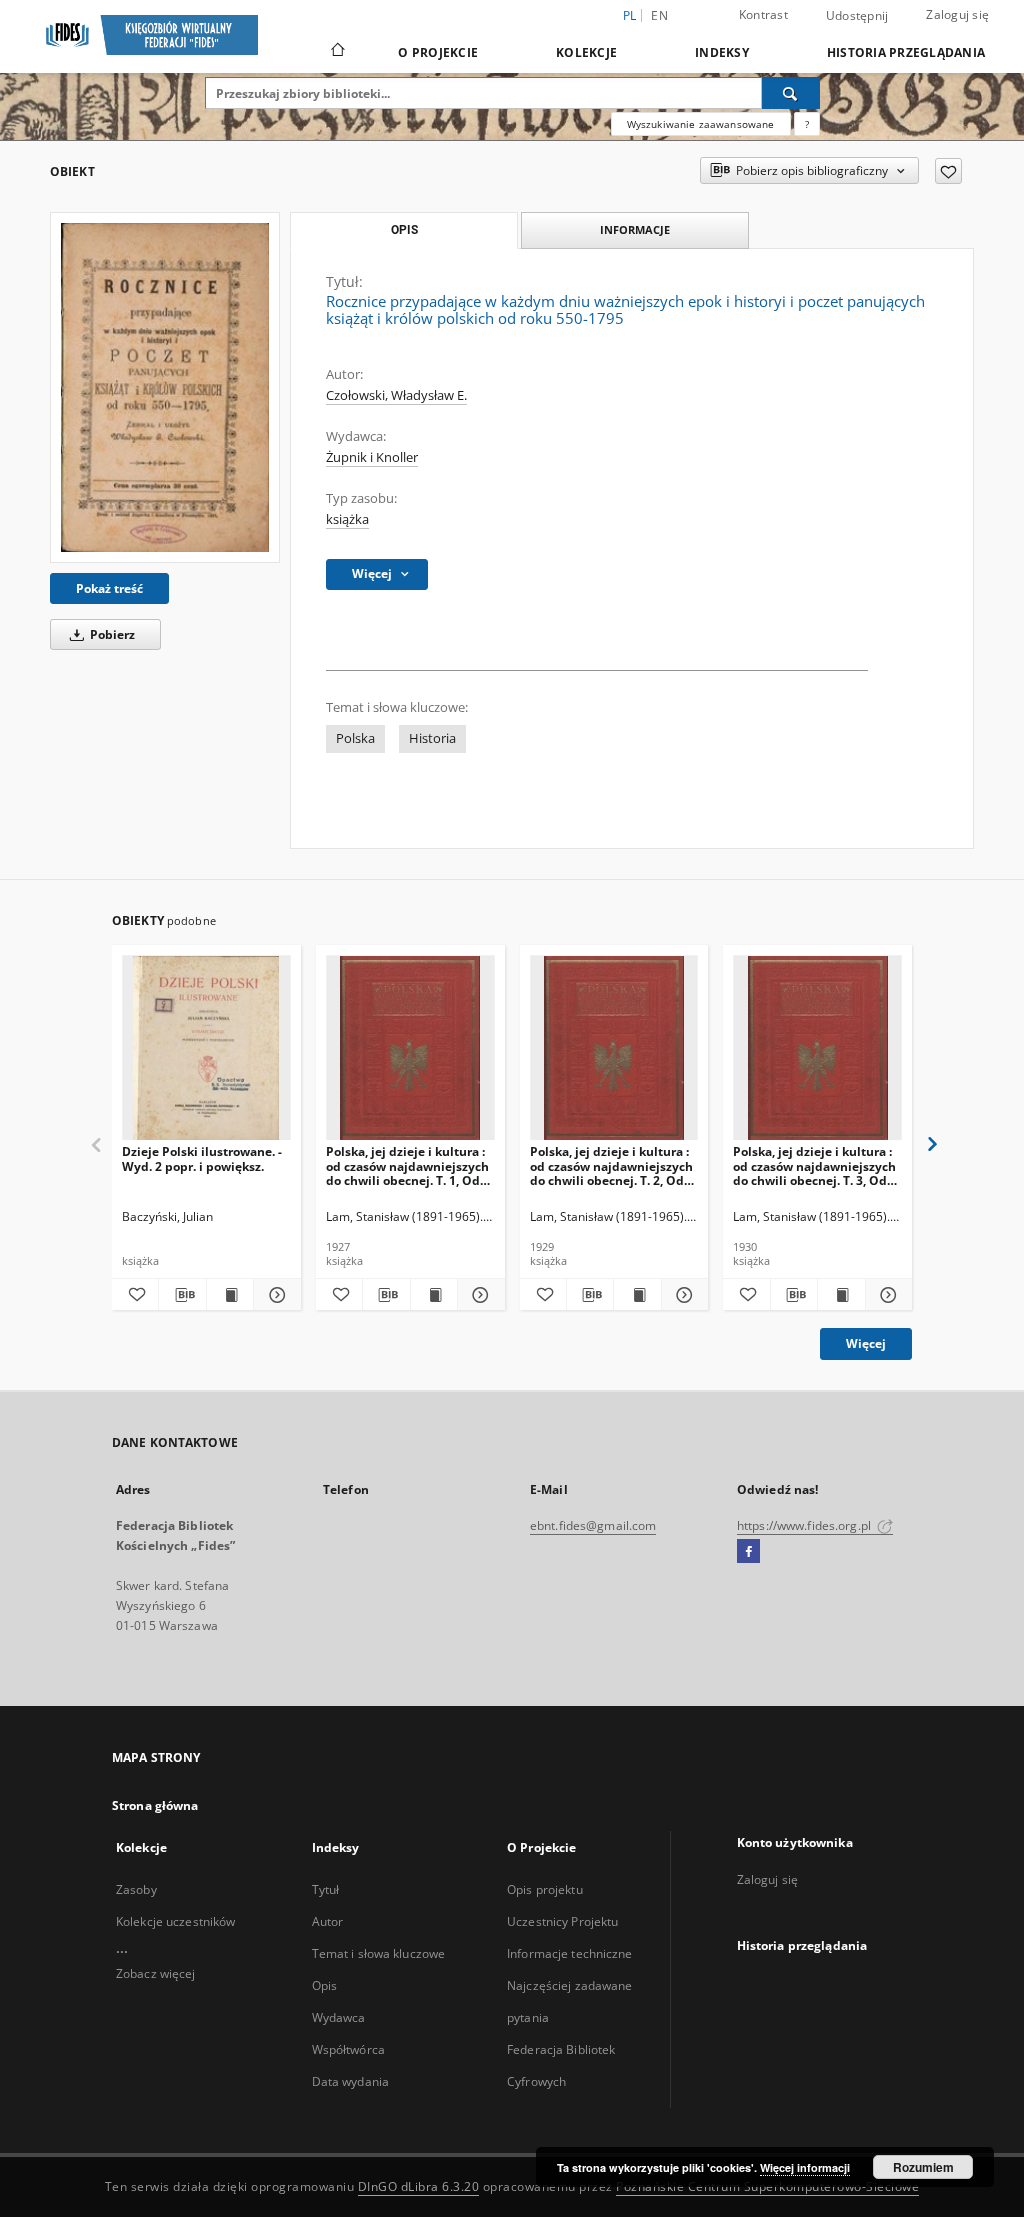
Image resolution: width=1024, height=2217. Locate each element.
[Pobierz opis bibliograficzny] (182, 1295)
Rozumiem (923, 2167)
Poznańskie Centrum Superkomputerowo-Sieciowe (767, 2186)
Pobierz (111, 634)
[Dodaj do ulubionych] (948, 171)
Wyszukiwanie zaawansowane (701, 124)
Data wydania (350, 2081)
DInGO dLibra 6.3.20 (419, 2186)
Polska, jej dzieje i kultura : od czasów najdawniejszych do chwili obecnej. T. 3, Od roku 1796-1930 (814, 1165)
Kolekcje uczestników (175, 1921)
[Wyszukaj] (791, 93)
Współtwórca (348, 2049)
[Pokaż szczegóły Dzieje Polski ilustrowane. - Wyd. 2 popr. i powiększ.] (274, 1295)
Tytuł (326, 1889)
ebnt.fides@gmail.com (593, 1525)
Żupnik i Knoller (372, 457)
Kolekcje (586, 52)
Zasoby (136, 1889)
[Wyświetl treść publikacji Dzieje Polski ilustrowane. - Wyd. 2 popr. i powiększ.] (230, 1295)
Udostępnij (857, 16)
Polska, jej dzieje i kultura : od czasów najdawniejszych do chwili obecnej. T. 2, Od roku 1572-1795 (611, 1165)
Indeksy (722, 52)
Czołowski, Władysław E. (396, 395)
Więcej (866, 1343)
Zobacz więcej (156, 1973)
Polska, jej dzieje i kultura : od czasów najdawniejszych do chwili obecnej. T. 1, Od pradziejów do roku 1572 (407, 1165)
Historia (432, 738)
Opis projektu (545, 1889)
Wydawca (339, 2017)
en (659, 15)
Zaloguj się (957, 14)
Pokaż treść (109, 588)
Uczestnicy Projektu (562, 1921)
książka (347, 519)
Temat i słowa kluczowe (379, 1953)
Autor (328, 1921)
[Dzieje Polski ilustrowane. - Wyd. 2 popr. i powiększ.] (206, 1048)
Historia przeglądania (906, 52)
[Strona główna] (336, 52)
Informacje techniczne (570, 1953)
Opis (324, 1985)
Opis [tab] (404, 230)
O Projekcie (438, 52)
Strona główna (155, 1805)
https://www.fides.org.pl (805, 1525)
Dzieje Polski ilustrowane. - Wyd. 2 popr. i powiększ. (202, 1158)
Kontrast (763, 14)
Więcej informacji (805, 2167)
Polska (355, 738)
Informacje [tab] (635, 229)
